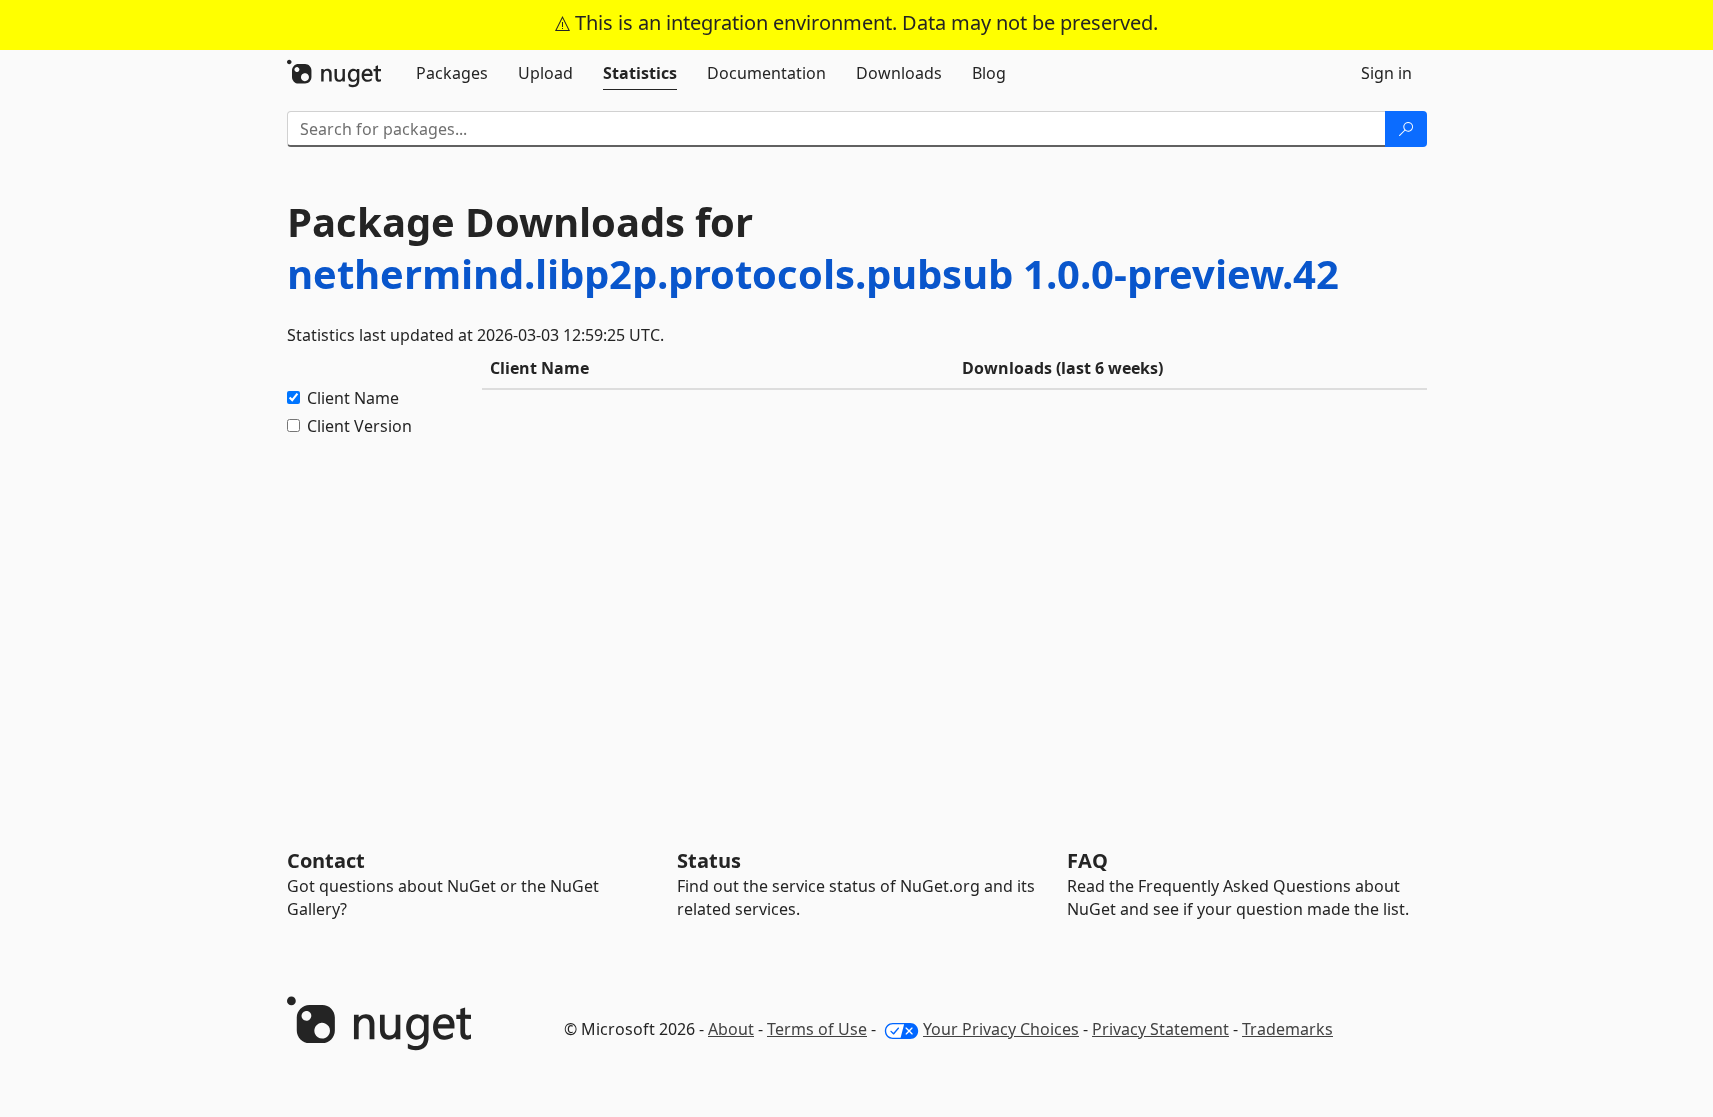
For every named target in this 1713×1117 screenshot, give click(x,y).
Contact (326, 860)
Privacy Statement (1160, 1029)
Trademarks (1287, 1029)
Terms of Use (817, 1029)
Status (709, 860)
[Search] (1406, 129)
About (731, 1029)
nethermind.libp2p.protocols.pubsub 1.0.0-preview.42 (813, 273)
